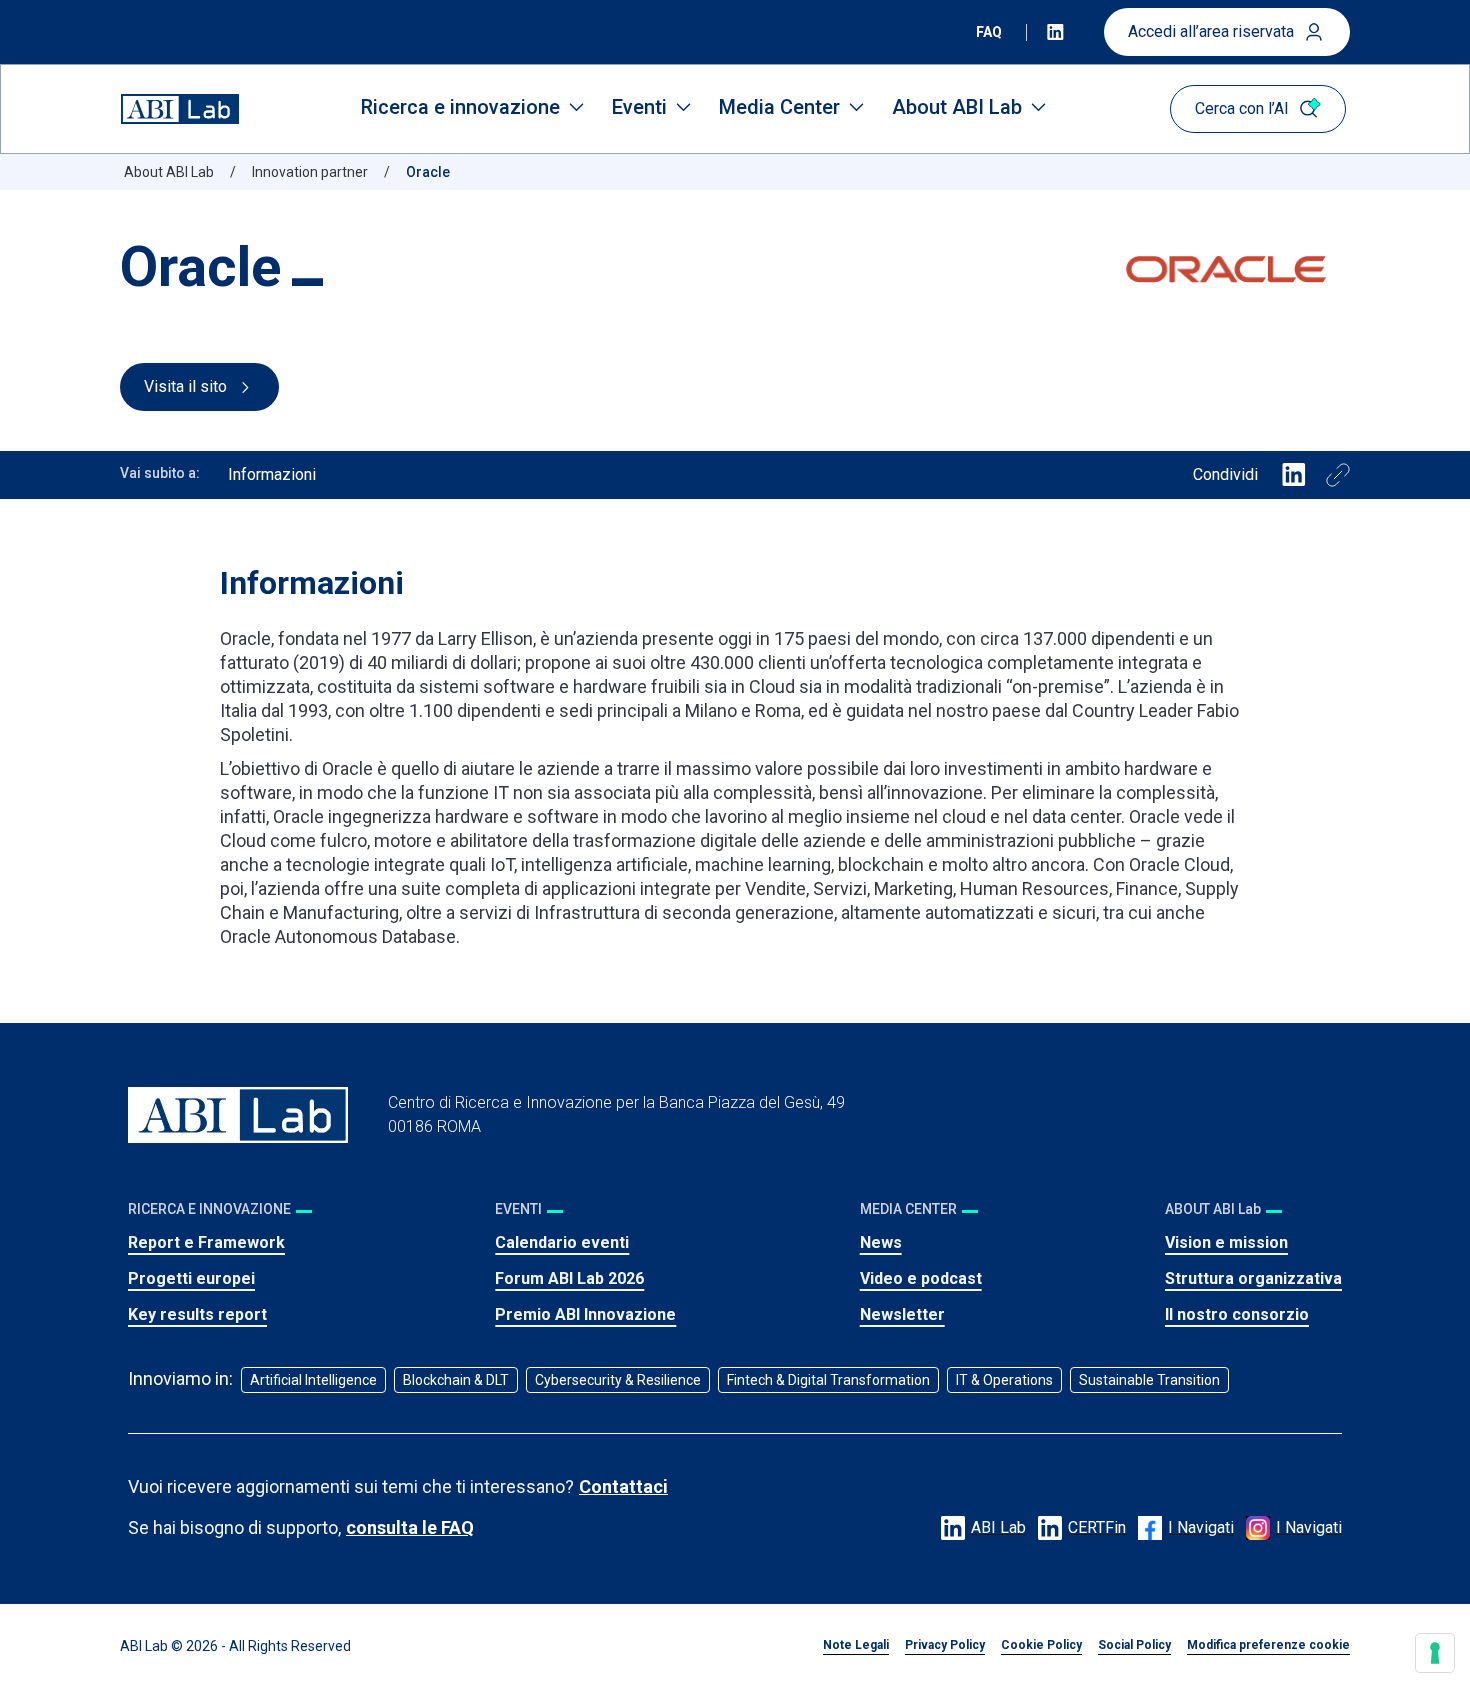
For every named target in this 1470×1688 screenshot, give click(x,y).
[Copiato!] (1338, 475)
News (881, 1242)
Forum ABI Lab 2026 (569, 1278)
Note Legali (856, 1645)
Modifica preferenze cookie (1268, 1645)
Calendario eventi (562, 1242)
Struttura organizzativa (1253, 1278)
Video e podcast (921, 1278)
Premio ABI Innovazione (585, 1314)
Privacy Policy (945, 1645)
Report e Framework (206, 1242)
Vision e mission (1226, 1242)
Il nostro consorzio (1237, 1314)
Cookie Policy (1041, 1645)
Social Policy (1134, 1645)
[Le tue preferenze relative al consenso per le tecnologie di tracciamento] (1435, 1653)
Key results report (197, 1314)
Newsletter (902, 1314)
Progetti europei (191, 1278)
